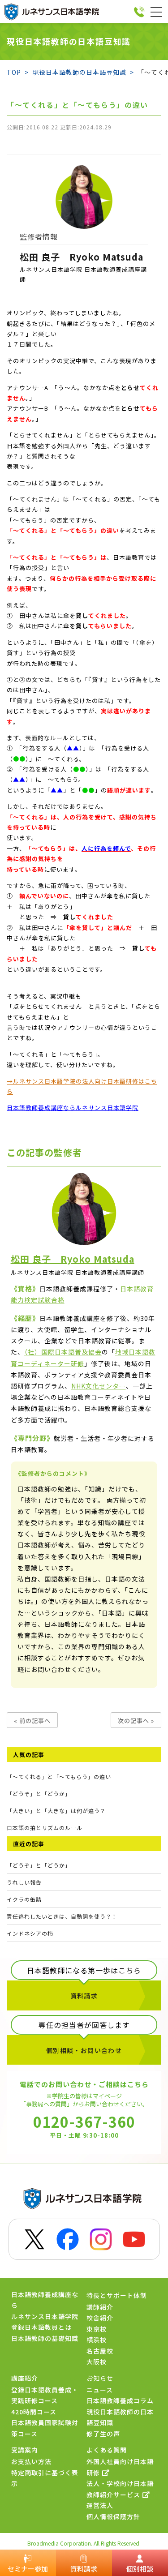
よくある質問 (107, 2450)
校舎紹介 (100, 2318)
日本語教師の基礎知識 (45, 2338)
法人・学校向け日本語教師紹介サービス (120, 2489)
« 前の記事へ (32, 1721)
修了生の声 (103, 2434)
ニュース (100, 2390)
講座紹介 (25, 2378)
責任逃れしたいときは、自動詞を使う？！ (62, 1916)
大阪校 (97, 2362)
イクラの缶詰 (24, 1899)
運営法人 (100, 2505)
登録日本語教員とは (41, 2327)
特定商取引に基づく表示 (45, 2478)
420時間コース (34, 2412)
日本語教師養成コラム (120, 2400)
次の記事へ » (136, 1721)
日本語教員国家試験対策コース (45, 2428)
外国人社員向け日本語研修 (120, 2467)
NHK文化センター (99, 1386)
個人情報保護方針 (113, 2516)
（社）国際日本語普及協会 (63, 1352)
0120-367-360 (84, 2121)
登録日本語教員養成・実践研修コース (45, 2395)
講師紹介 (100, 2307)
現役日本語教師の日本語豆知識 (120, 2417)
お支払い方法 (31, 2461)
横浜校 (97, 2340)
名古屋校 (100, 2351)
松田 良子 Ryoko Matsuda (82, 257)
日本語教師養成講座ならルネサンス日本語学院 (73, 1108)
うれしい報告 (24, 1882)
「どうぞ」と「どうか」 (39, 1865)
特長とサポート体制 (117, 2295)
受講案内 (25, 2450)
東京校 (97, 2329)
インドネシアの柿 (30, 1933)
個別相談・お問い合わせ (84, 2050)
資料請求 (84, 1996)
